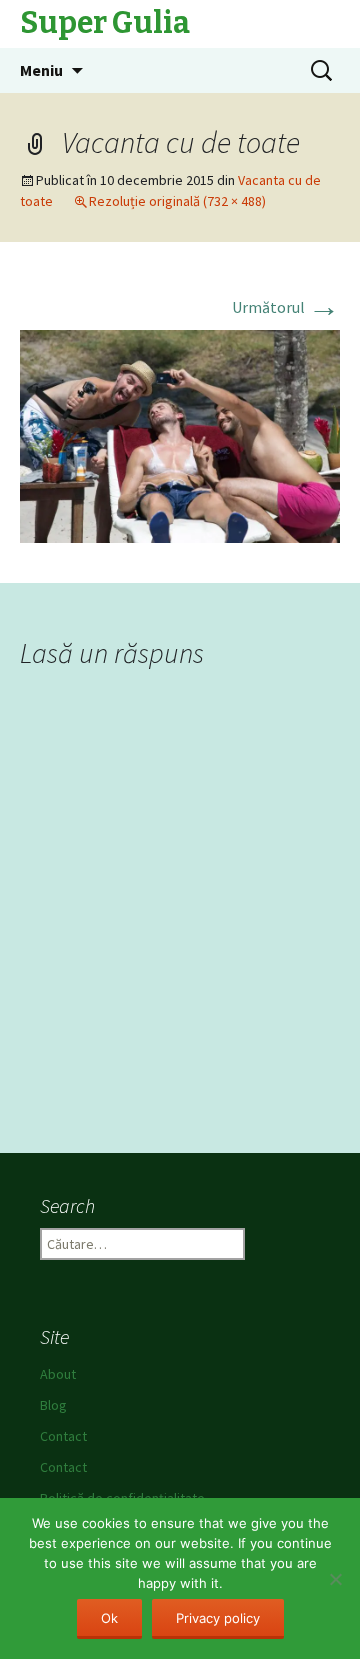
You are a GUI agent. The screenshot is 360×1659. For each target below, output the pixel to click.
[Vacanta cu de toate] (180, 435)
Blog (53, 1405)
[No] (335, 1579)
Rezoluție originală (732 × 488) (177, 201)
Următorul (286, 307)
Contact (63, 1436)
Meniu (41, 70)
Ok (109, 1618)
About (58, 1374)
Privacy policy (218, 1618)
